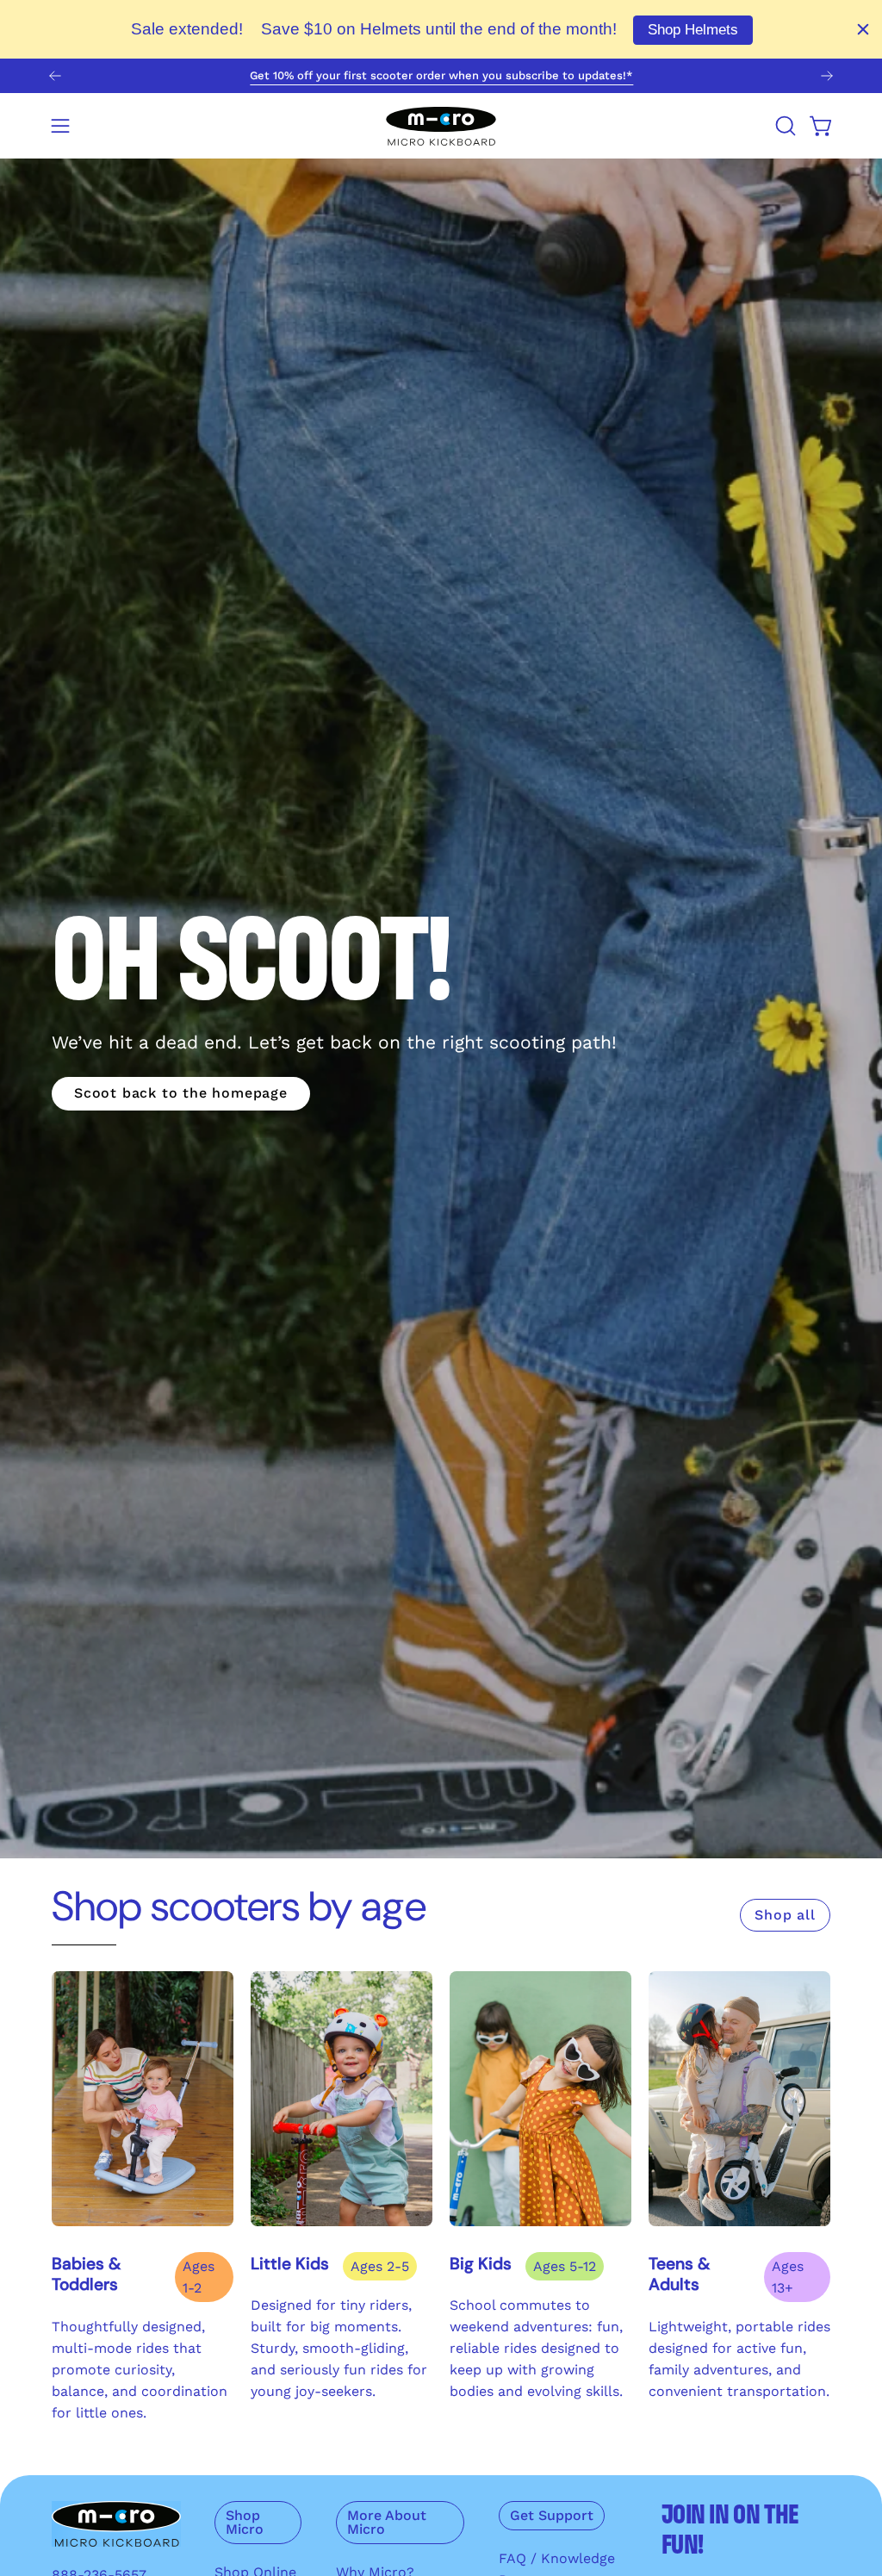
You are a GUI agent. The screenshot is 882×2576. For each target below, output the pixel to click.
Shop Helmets (693, 30)
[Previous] (55, 76)
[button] (784, 126)
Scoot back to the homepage (181, 1093)
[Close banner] (863, 29)
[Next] (827, 76)
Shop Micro (245, 2522)
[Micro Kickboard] (441, 126)
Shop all (785, 1915)
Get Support (552, 2515)
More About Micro (387, 2522)
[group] (441, 76)
